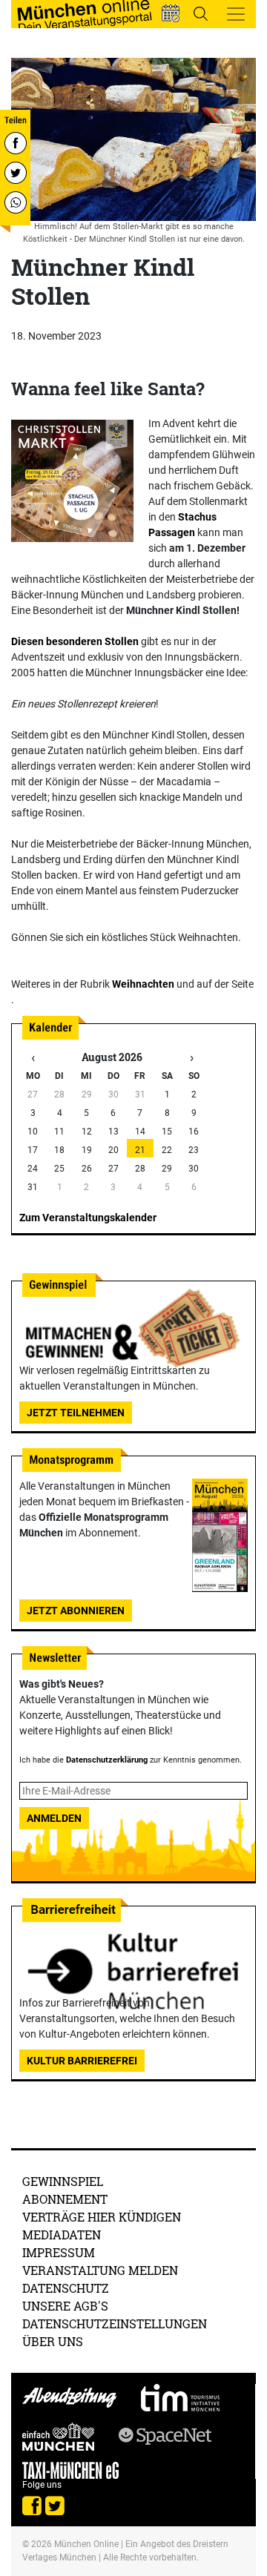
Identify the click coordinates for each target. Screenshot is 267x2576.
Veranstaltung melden (100, 2270)
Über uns (53, 2341)
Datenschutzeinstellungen (115, 2324)
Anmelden (54, 1818)
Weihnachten (143, 984)
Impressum (59, 2252)
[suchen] (200, 13)
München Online (86, 2544)
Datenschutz (66, 2288)
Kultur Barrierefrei (82, 2061)
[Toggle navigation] (236, 14)
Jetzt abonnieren (76, 1611)
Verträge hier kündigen (102, 2217)
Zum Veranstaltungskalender (88, 1218)
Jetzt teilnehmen (76, 1413)
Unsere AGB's (65, 2306)
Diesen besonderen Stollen (75, 641)
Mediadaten (62, 2235)
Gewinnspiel (63, 2181)
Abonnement (65, 2199)
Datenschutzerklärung (107, 1760)
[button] (171, 13)
